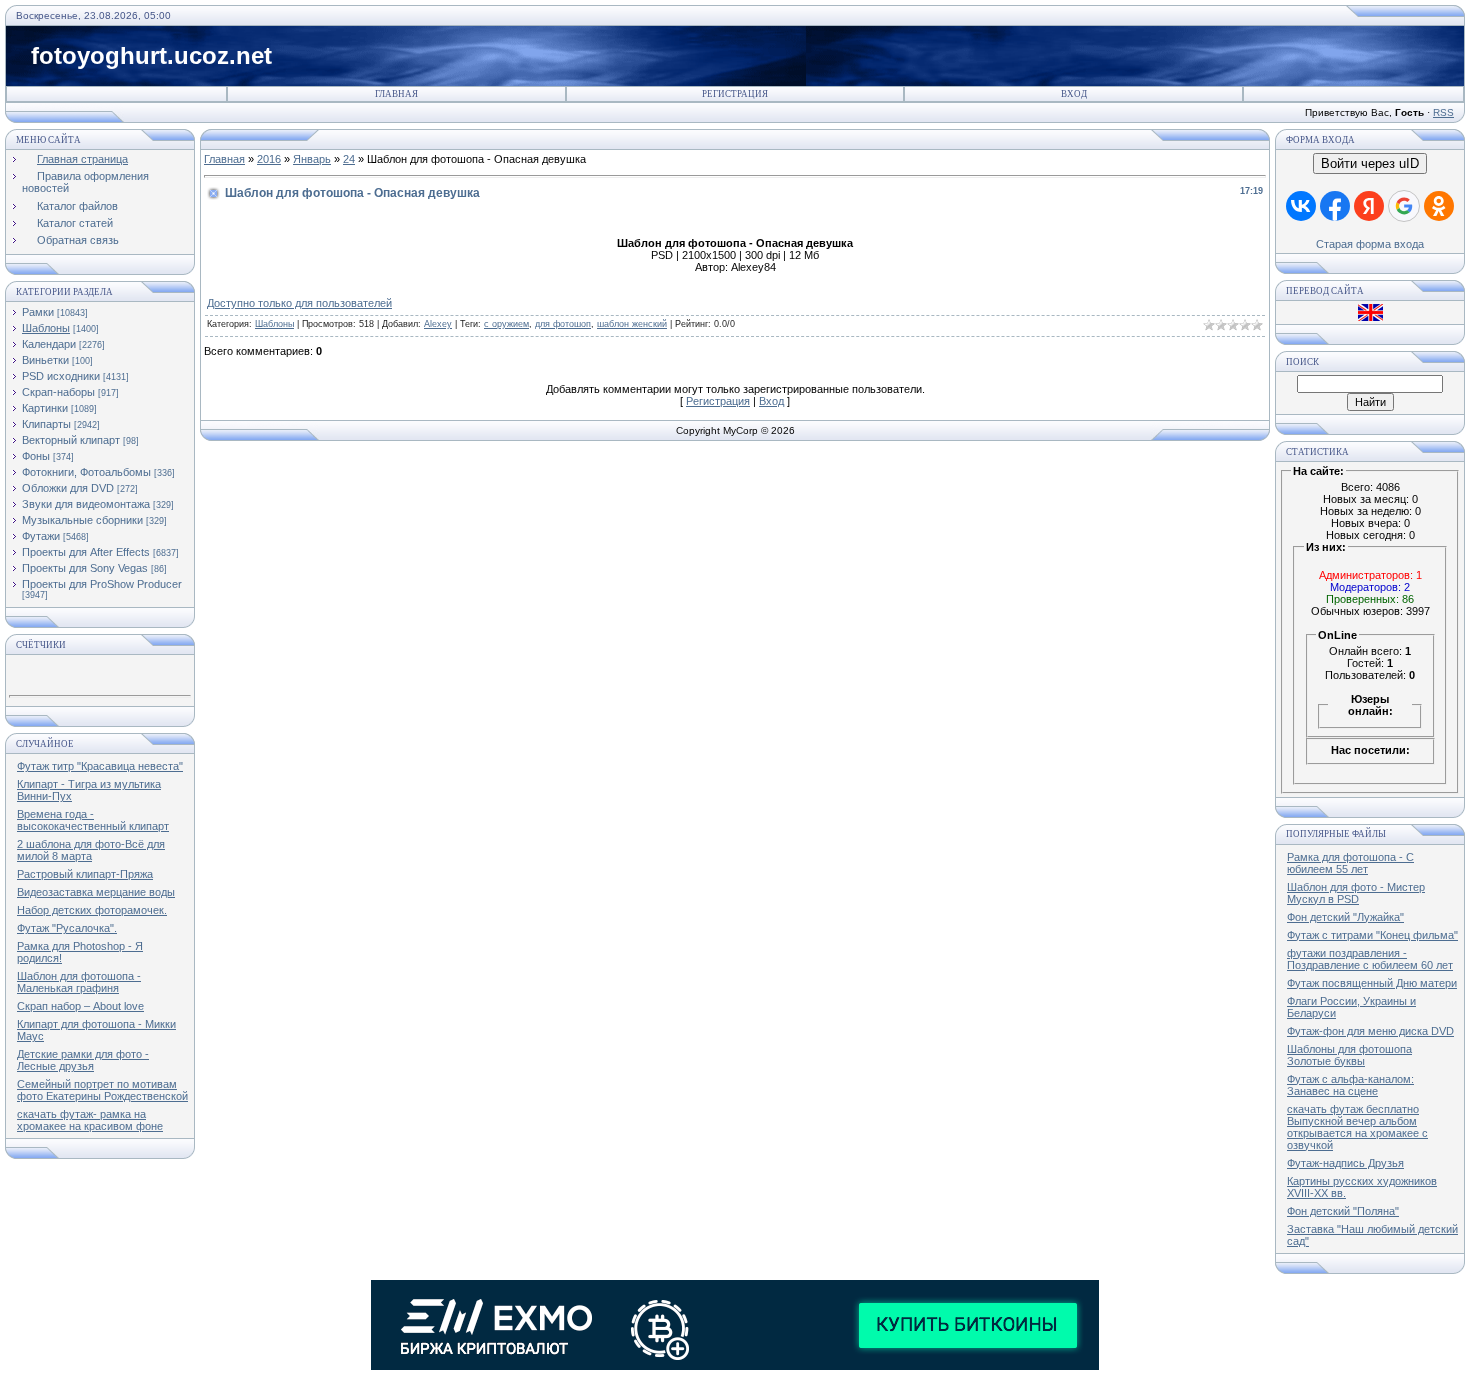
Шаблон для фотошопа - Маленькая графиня (79, 982)
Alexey (438, 324)
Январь (312, 159)
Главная (396, 94)
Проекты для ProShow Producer (102, 584)
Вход (1074, 94)
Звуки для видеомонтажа (86, 504)
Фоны (36, 456)
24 (349, 159)
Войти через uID (1370, 163)
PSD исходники (61, 376)
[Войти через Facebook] (1335, 206)
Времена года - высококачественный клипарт (93, 820)
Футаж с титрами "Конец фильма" (1372, 935)
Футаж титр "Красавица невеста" (100, 766)
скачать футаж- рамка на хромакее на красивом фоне (90, 1120)
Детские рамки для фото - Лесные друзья (83, 1060)
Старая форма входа (1370, 244)
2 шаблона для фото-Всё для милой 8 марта (91, 850)
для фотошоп (563, 324)
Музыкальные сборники (82, 520)
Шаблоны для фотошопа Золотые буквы (1349, 1055)
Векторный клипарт (71, 440)
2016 (269, 159)
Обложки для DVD (68, 488)
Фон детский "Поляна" (1343, 1211)
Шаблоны (46, 328)
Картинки (45, 408)
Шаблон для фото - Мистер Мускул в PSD (1356, 893)
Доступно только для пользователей (299, 303)
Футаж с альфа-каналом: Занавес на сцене (1350, 1085)
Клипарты (46, 424)
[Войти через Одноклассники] (1439, 206)
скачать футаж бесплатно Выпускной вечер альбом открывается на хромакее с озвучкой (1357, 1127)
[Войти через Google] (1404, 206)
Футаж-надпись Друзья (1345, 1163)
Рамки (38, 312)
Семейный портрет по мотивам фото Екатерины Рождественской (102, 1090)
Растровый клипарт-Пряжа (85, 874)
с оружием (506, 324)
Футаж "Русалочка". (67, 928)
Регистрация (735, 94)
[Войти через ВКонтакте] (1301, 206)
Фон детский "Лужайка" (1345, 917)
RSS (1443, 112)
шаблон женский (632, 324)
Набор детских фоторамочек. (92, 910)
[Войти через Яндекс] (1369, 206)
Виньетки (45, 360)
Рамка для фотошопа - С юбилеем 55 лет (1350, 863)
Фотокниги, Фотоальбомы (86, 472)
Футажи (41, 536)
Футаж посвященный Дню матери (1372, 983)
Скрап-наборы (58, 392)
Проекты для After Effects (86, 552)
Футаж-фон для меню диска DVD (1370, 1031)
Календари (49, 344)
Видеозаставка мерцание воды (96, 892)
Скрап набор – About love (80, 1006)
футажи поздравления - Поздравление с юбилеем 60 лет (1370, 959)
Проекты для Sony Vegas (85, 568)
